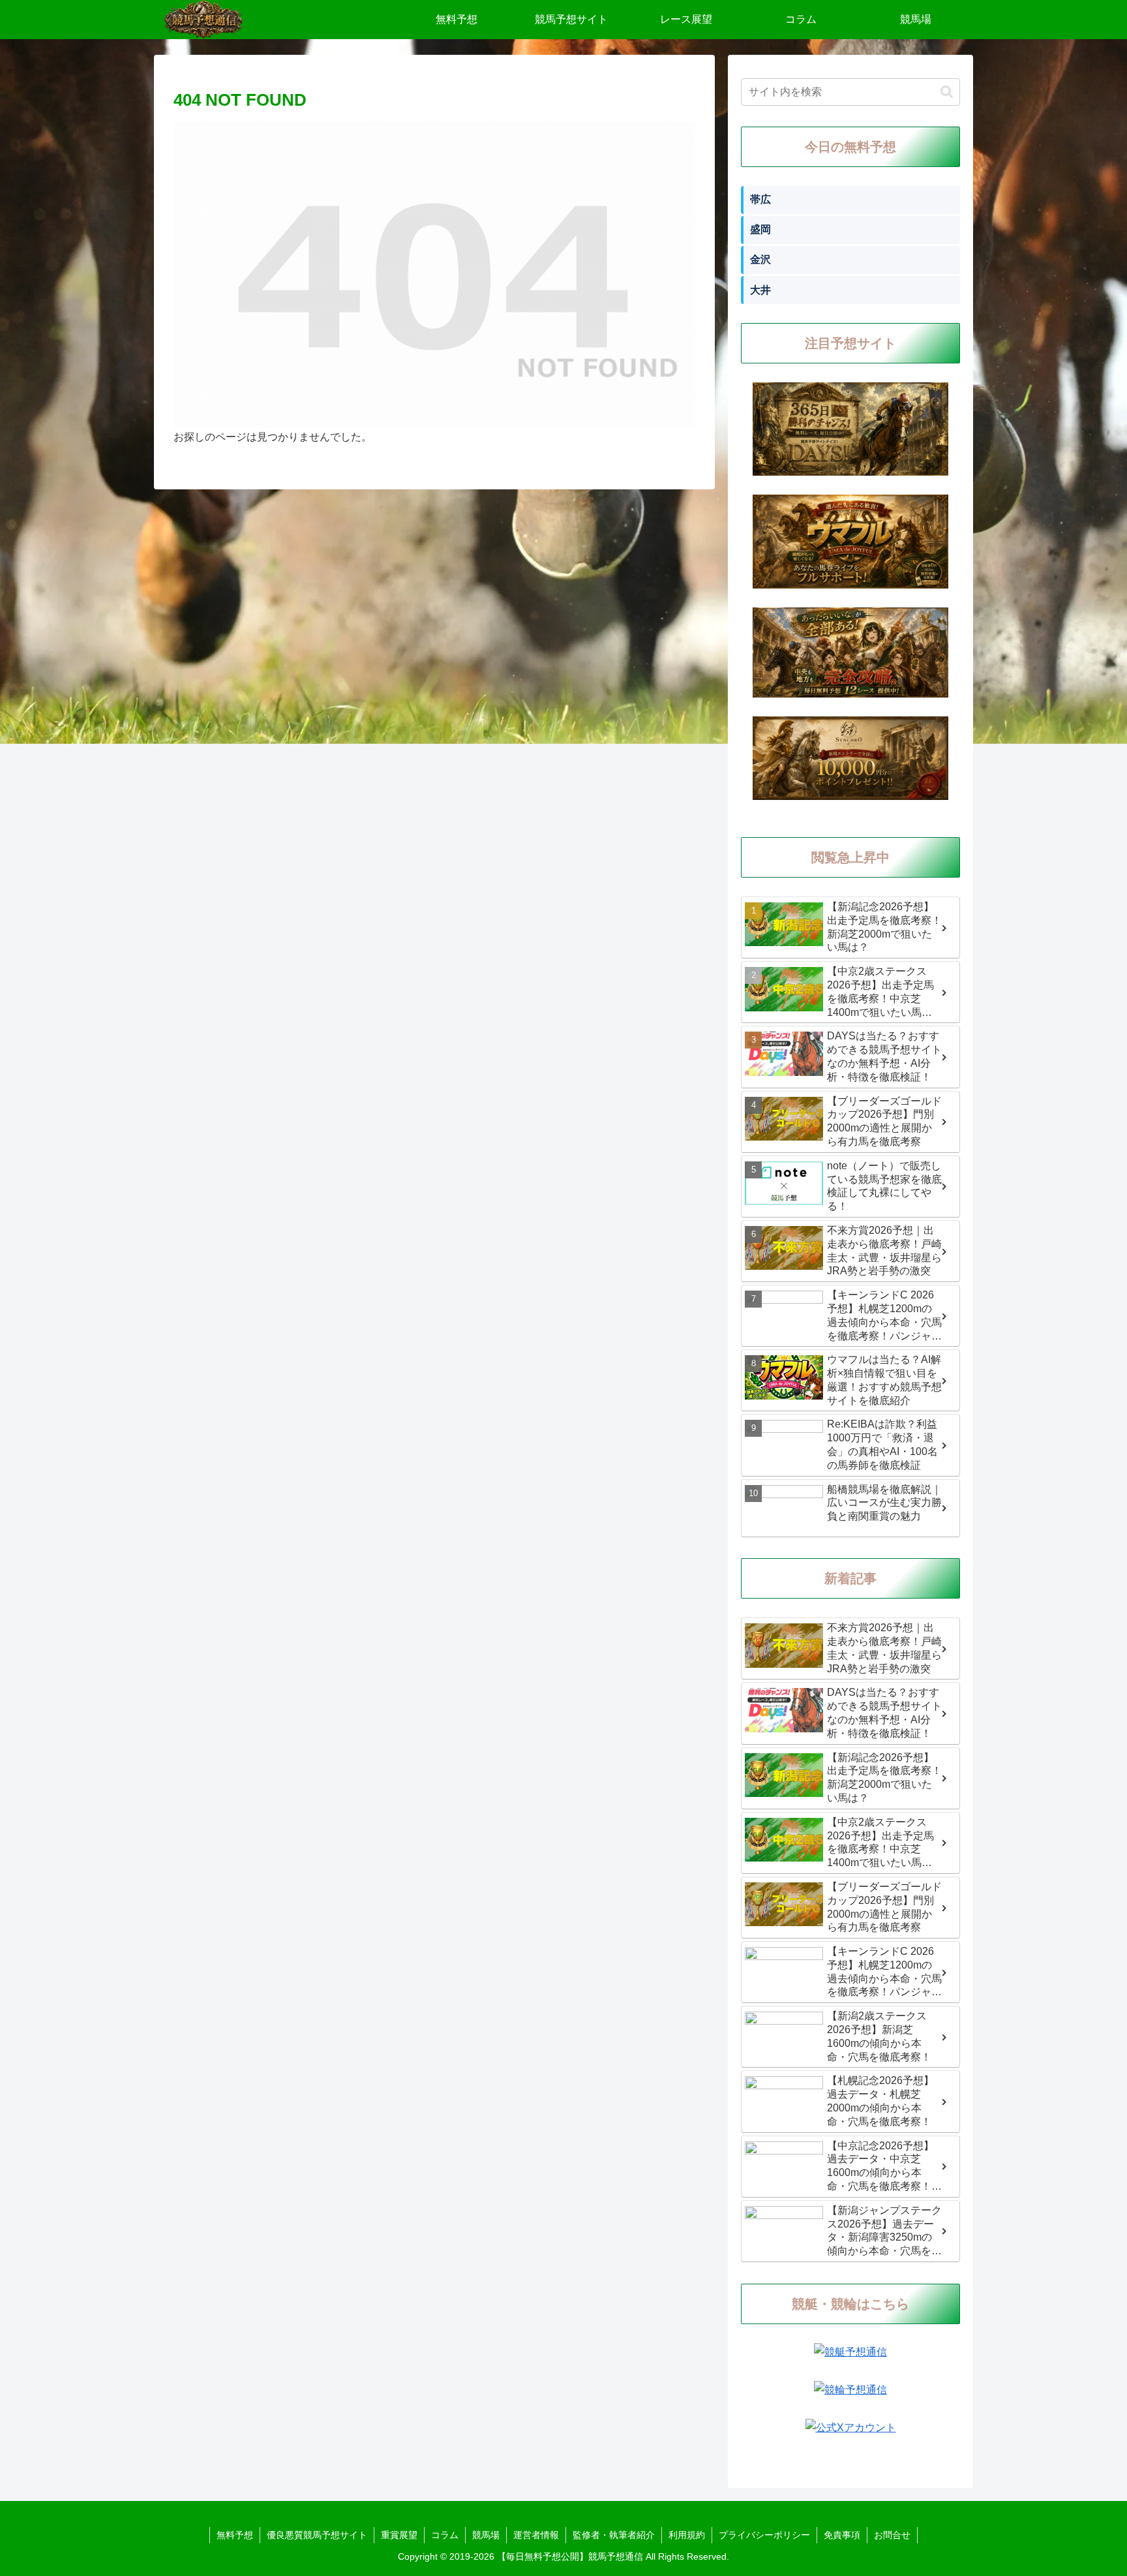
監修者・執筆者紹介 (614, 2535)
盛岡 (760, 229)
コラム (445, 2535)
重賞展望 (399, 2535)
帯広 (760, 199)
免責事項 (842, 2535)
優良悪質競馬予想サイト (317, 2535)
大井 (760, 290)
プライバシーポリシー (764, 2535)
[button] (947, 92)
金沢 (760, 259)
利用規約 (687, 2535)
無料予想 (235, 2535)
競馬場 (486, 2535)
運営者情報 (536, 2535)
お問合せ (892, 2535)
